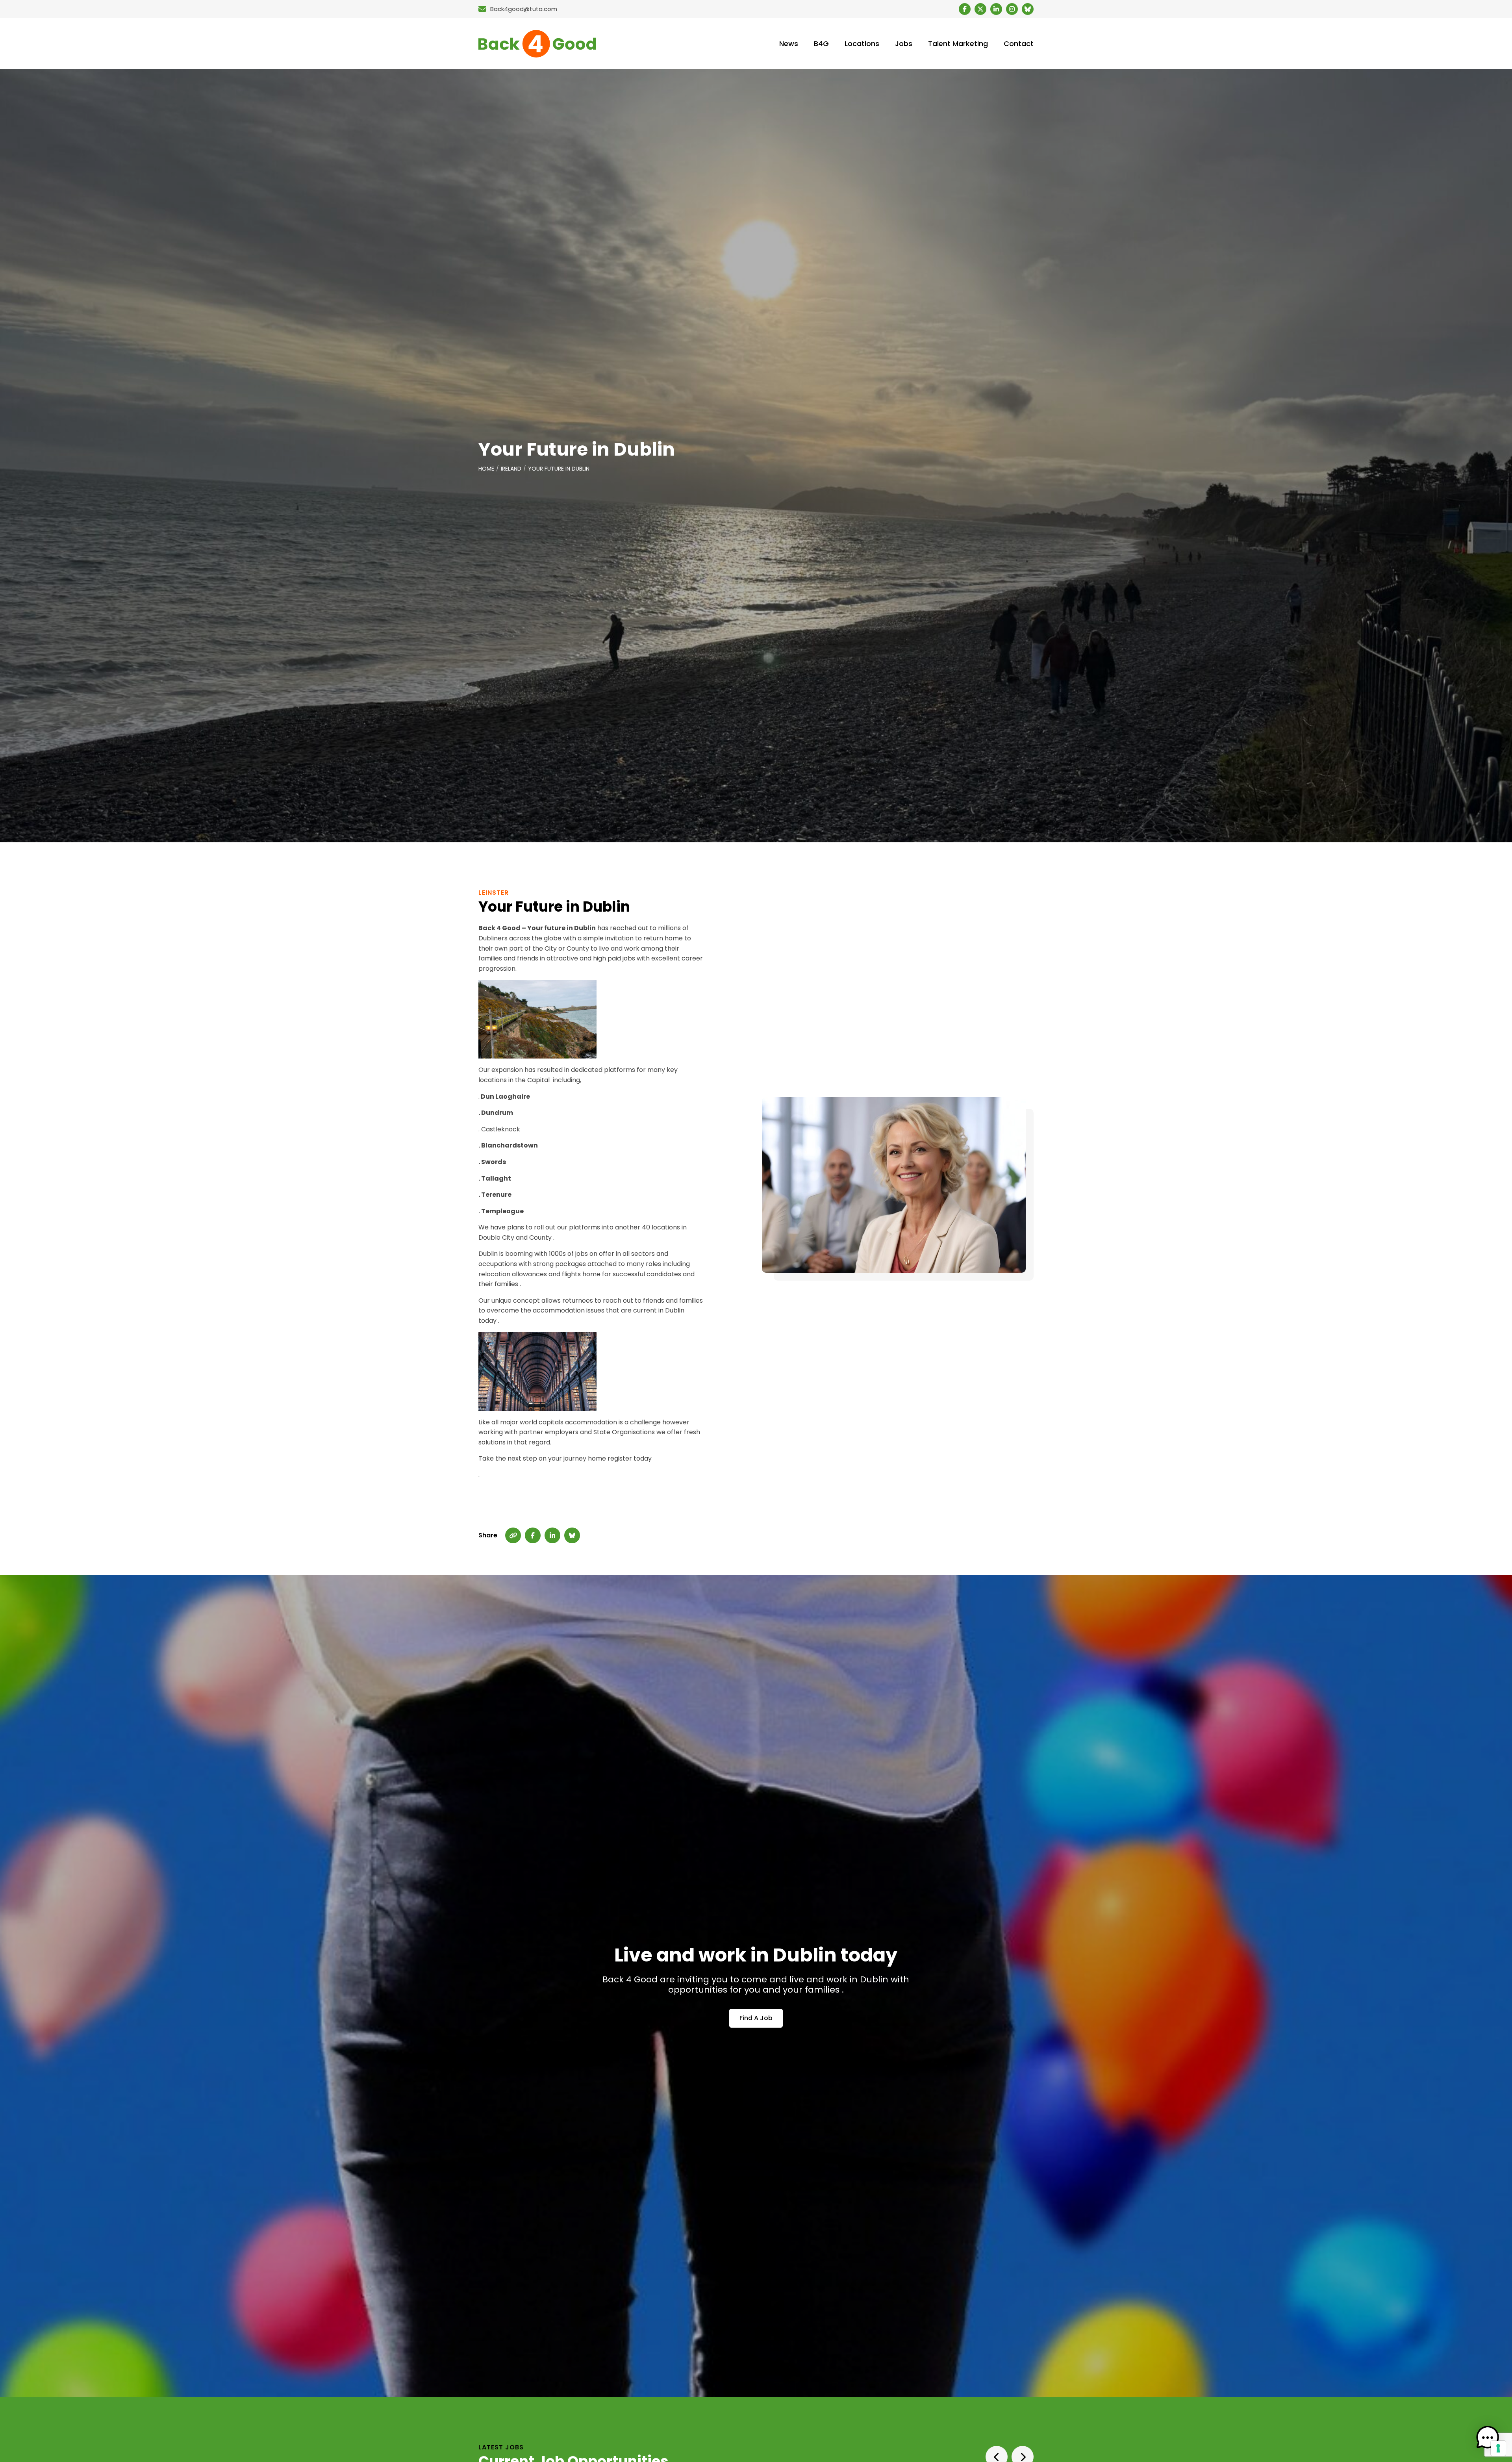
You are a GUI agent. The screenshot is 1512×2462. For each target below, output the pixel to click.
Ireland (511, 469)
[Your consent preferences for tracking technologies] (1498, 2448)
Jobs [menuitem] (904, 44)
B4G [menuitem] (821, 44)
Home (486, 469)
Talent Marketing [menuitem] (958, 44)
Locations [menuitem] (862, 44)
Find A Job (756, 2018)
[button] (1488, 2438)
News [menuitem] (789, 44)
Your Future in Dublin (559, 469)
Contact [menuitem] (1019, 44)
